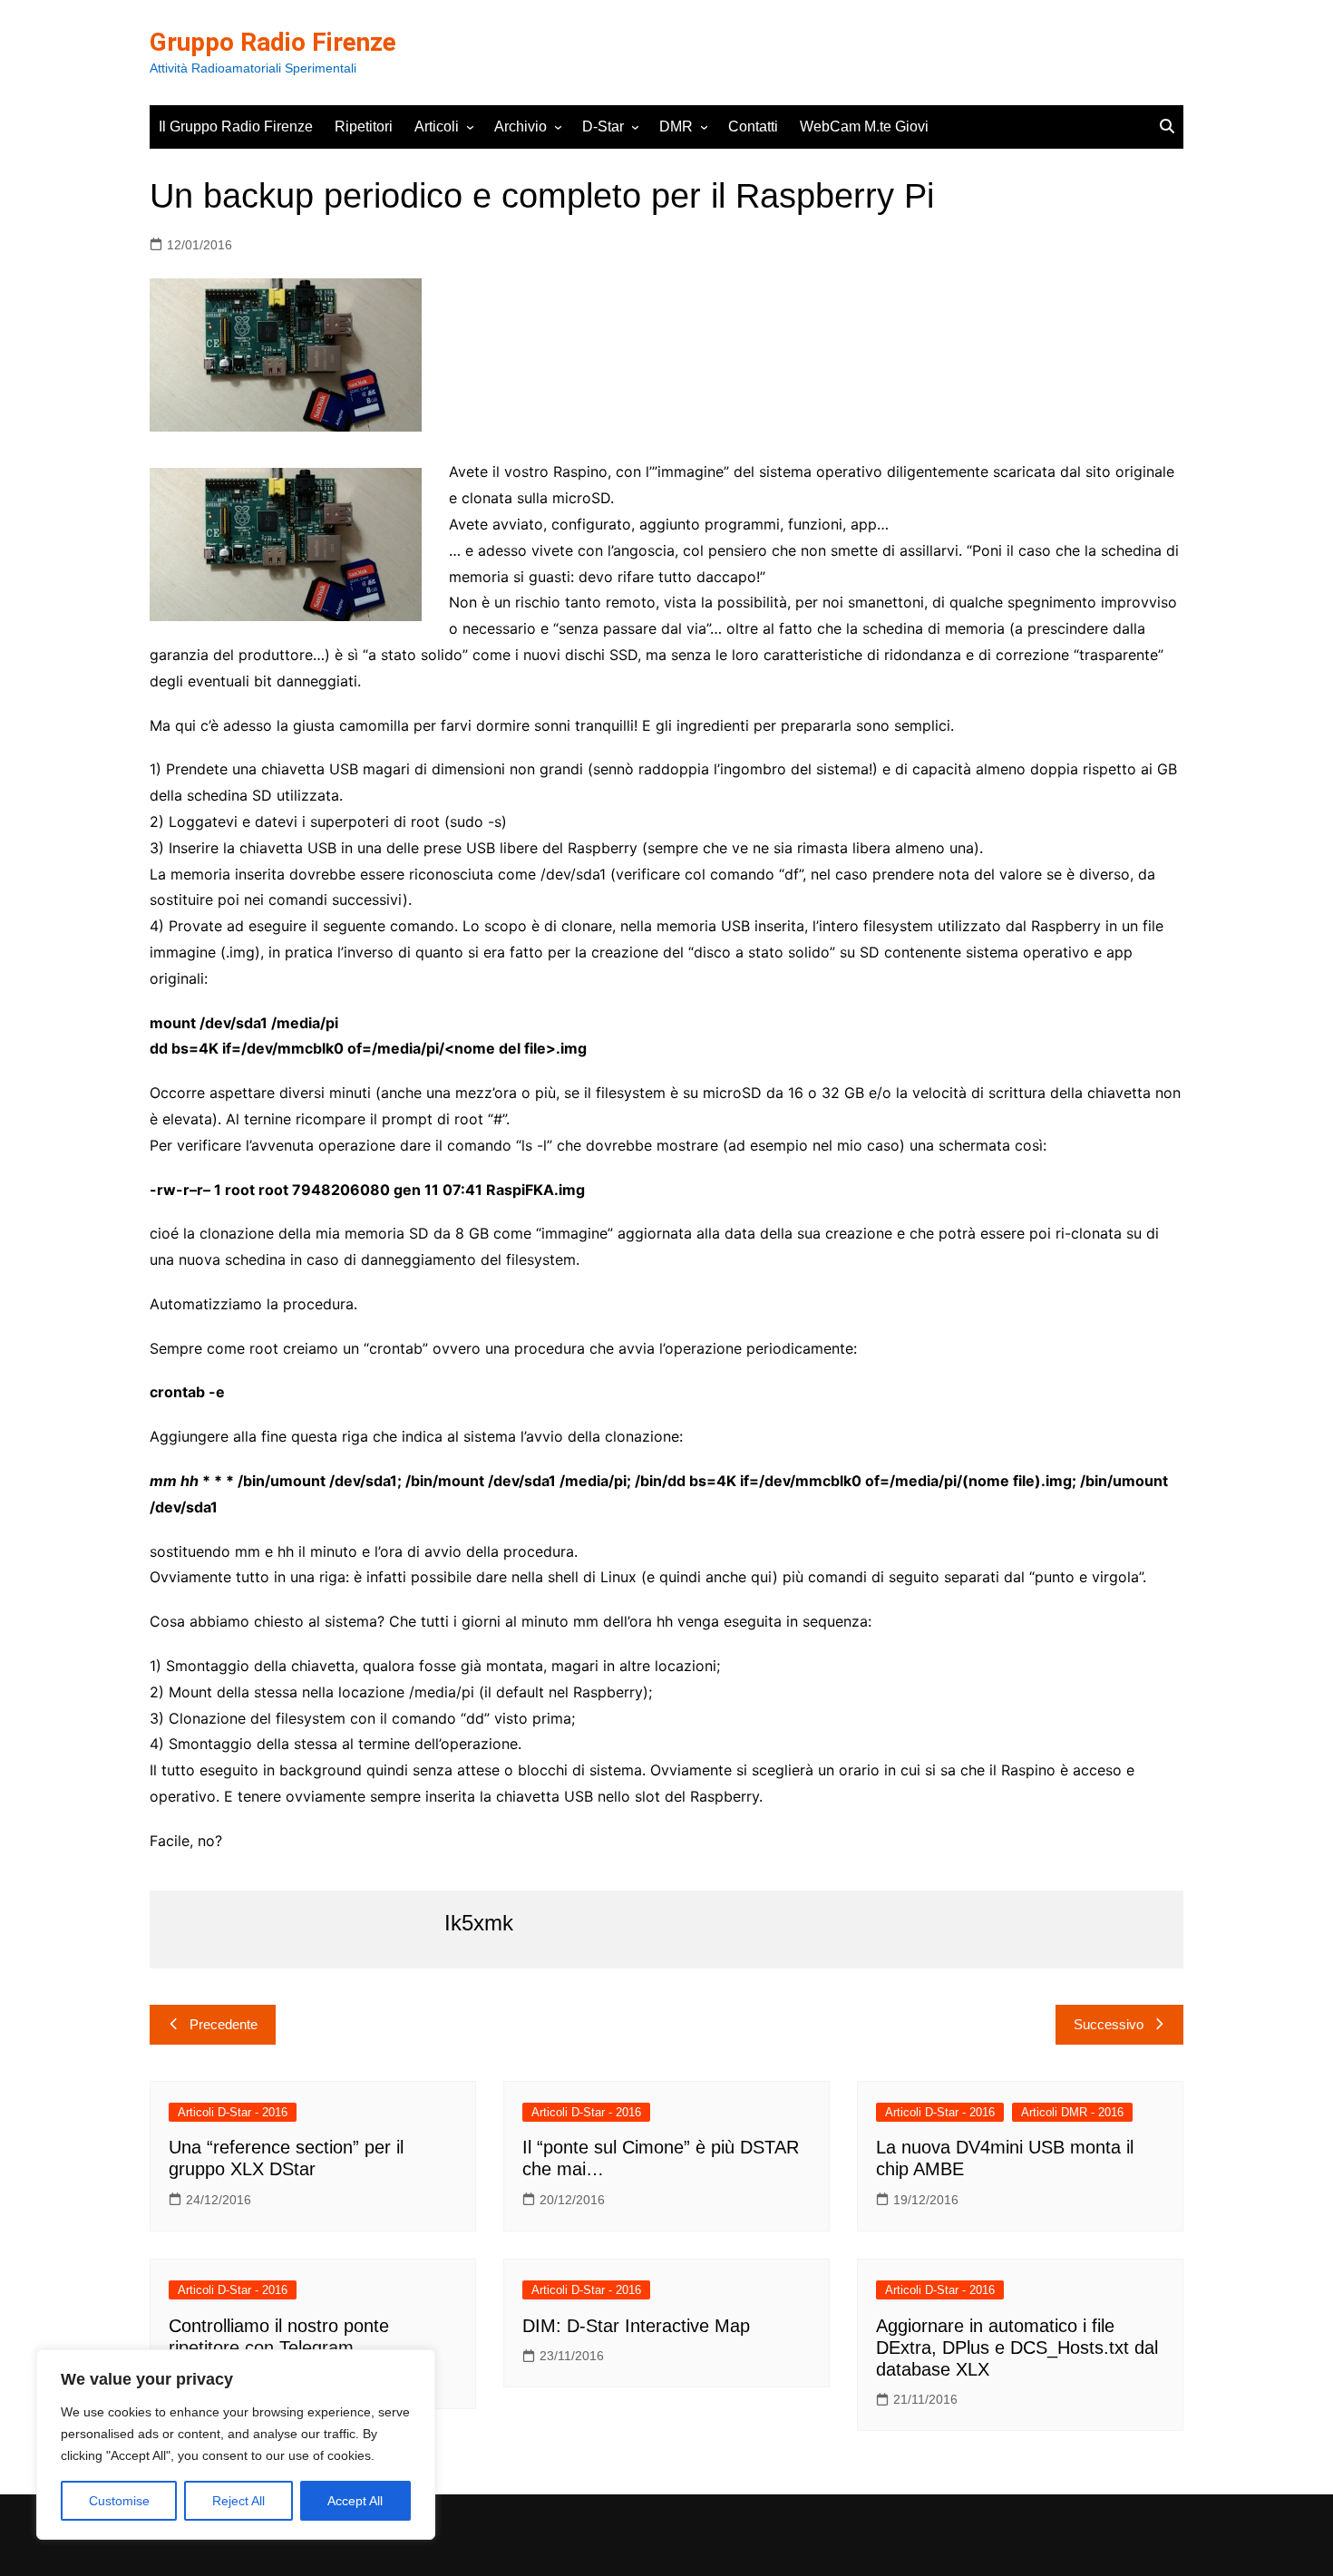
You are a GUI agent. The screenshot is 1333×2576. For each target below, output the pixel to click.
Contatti (753, 126)
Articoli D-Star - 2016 (233, 2112)
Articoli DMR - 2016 (1072, 2112)
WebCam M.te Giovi (864, 126)
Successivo (1109, 2024)
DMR (676, 126)
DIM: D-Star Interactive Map (636, 2326)
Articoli (437, 126)
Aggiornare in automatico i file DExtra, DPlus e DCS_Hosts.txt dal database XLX (1017, 2348)
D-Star (603, 126)
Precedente (224, 2024)
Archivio (521, 126)
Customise (119, 2501)
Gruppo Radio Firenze (273, 42)
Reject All (238, 2501)
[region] (236, 2445)
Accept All (355, 2501)
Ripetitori (364, 126)
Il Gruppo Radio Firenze (236, 126)
